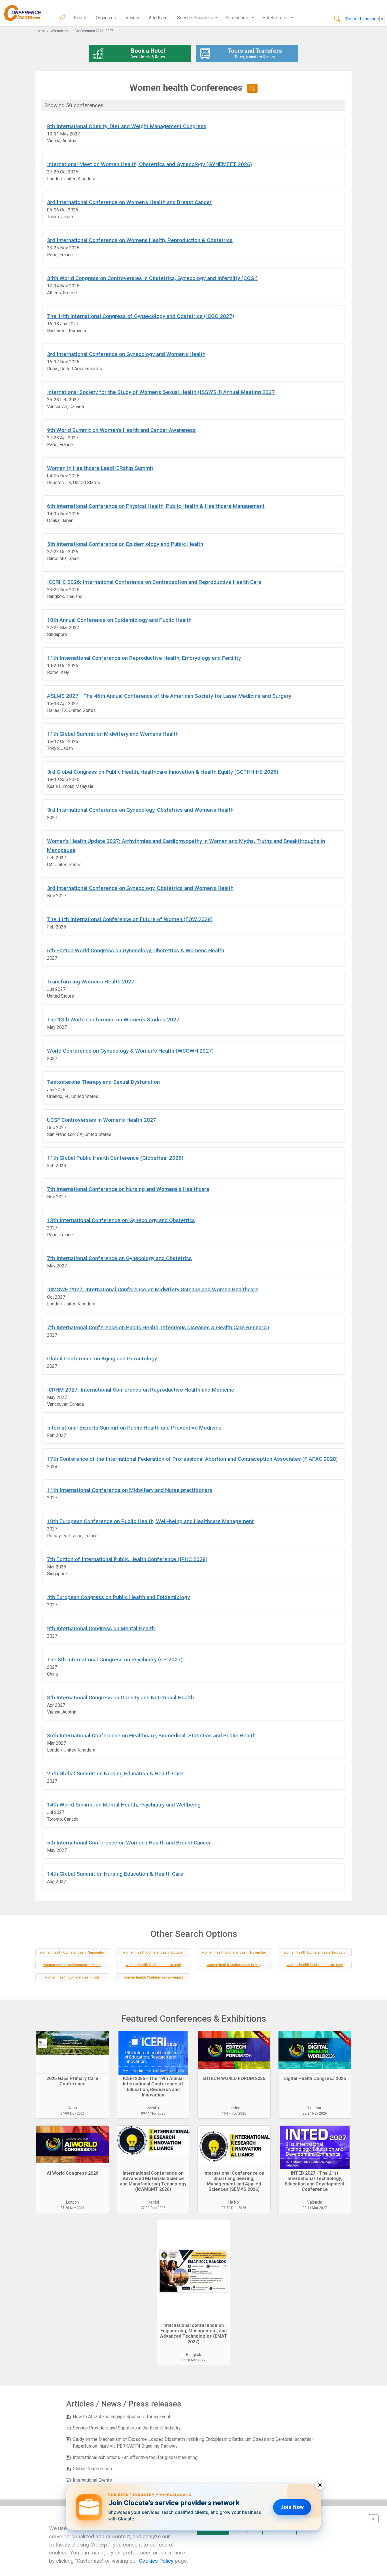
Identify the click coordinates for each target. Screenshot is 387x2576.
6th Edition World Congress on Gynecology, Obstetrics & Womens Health (136, 950)
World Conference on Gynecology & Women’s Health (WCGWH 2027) (130, 1051)
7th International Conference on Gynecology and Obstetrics (119, 1258)
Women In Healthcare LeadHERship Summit (100, 468)
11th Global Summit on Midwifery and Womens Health (113, 734)
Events (81, 18)
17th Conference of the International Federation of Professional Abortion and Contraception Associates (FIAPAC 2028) (192, 1459)
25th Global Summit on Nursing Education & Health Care (115, 1773)
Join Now (292, 2507)
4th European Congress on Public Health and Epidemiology (118, 1597)
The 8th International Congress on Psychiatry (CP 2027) (115, 1660)
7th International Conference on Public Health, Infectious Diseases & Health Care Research (158, 1327)
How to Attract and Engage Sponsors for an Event (122, 2417)
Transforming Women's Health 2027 (91, 982)
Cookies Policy (156, 2561)
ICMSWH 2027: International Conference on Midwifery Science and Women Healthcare (153, 1289)
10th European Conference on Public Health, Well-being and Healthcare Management (150, 1521)
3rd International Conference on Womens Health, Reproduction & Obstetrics (140, 240)
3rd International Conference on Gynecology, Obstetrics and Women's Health (140, 810)
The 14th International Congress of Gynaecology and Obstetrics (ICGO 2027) (141, 316)
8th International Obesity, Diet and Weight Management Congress (127, 126)
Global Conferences (92, 2469)
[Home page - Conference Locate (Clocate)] (63, 18)
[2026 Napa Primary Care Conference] (73, 2052)
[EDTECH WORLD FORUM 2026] (234, 2052)
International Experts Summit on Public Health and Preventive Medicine (134, 1428)
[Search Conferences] (337, 19)
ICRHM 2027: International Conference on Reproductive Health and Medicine (141, 1390)
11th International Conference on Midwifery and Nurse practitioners (130, 1490)
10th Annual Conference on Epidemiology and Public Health (119, 620)
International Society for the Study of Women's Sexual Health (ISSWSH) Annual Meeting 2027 (161, 392)
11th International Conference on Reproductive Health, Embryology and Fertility (144, 658)
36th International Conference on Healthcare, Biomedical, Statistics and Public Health (151, 1736)
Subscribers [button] (238, 18)
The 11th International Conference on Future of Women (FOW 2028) (130, 919)
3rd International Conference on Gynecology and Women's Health (126, 354)
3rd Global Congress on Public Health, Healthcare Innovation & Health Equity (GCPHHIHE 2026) (163, 772)
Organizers (107, 18)
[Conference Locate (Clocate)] (25, 13)
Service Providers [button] (195, 18)
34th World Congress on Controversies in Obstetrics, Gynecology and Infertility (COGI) (152, 278)
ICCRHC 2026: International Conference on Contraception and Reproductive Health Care (154, 582)
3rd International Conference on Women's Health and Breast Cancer (129, 202)
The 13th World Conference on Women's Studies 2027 (113, 1020)
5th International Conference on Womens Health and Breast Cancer (129, 1843)
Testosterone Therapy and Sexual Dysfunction (103, 1082)
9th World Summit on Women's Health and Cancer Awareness (121, 430)
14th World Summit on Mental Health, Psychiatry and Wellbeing (124, 1805)
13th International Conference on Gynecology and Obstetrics (121, 1220)
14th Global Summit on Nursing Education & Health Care (115, 1874)
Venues (133, 18)
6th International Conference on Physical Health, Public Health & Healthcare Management (156, 506)
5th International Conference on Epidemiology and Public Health (125, 544)
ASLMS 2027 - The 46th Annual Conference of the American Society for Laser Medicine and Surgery (169, 696)
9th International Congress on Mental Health (101, 1628)
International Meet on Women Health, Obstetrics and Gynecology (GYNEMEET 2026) (149, 164)
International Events (92, 2480)
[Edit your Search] (252, 88)
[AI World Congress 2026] (73, 2147)
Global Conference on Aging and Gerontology (102, 1359)
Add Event (159, 18)
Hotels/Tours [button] (276, 18)
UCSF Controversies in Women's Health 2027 (102, 1120)
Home (40, 31)
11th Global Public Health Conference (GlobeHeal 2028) (115, 1158)
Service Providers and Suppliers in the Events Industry (127, 2428)
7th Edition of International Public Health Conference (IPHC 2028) (127, 1559)
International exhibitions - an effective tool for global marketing (135, 2457)
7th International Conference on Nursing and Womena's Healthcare (128, 1189)
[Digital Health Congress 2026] (315, 2052)
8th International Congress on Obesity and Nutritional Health (120, 1698)
